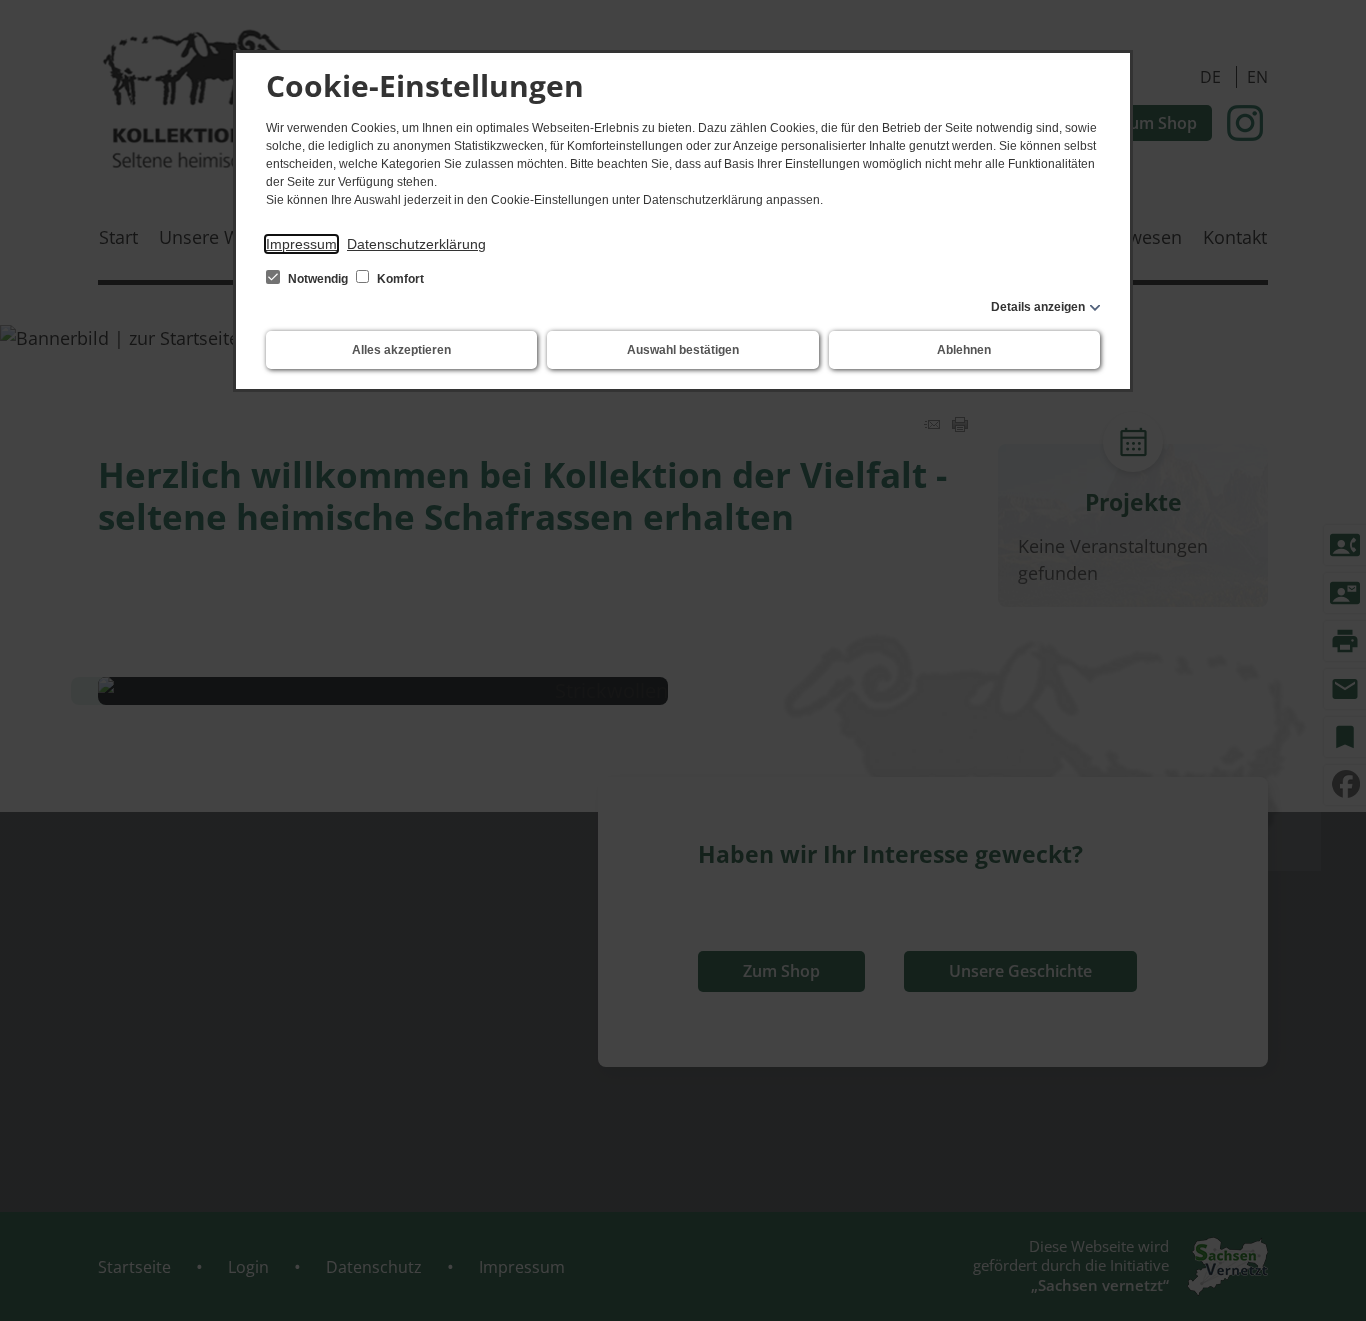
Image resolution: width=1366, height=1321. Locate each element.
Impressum (301, 244)
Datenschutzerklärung (416, 244)
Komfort (399, 279)
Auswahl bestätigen (683, 350)
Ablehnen (964, 350)
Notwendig (318, 279)
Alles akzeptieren (401, 350)
